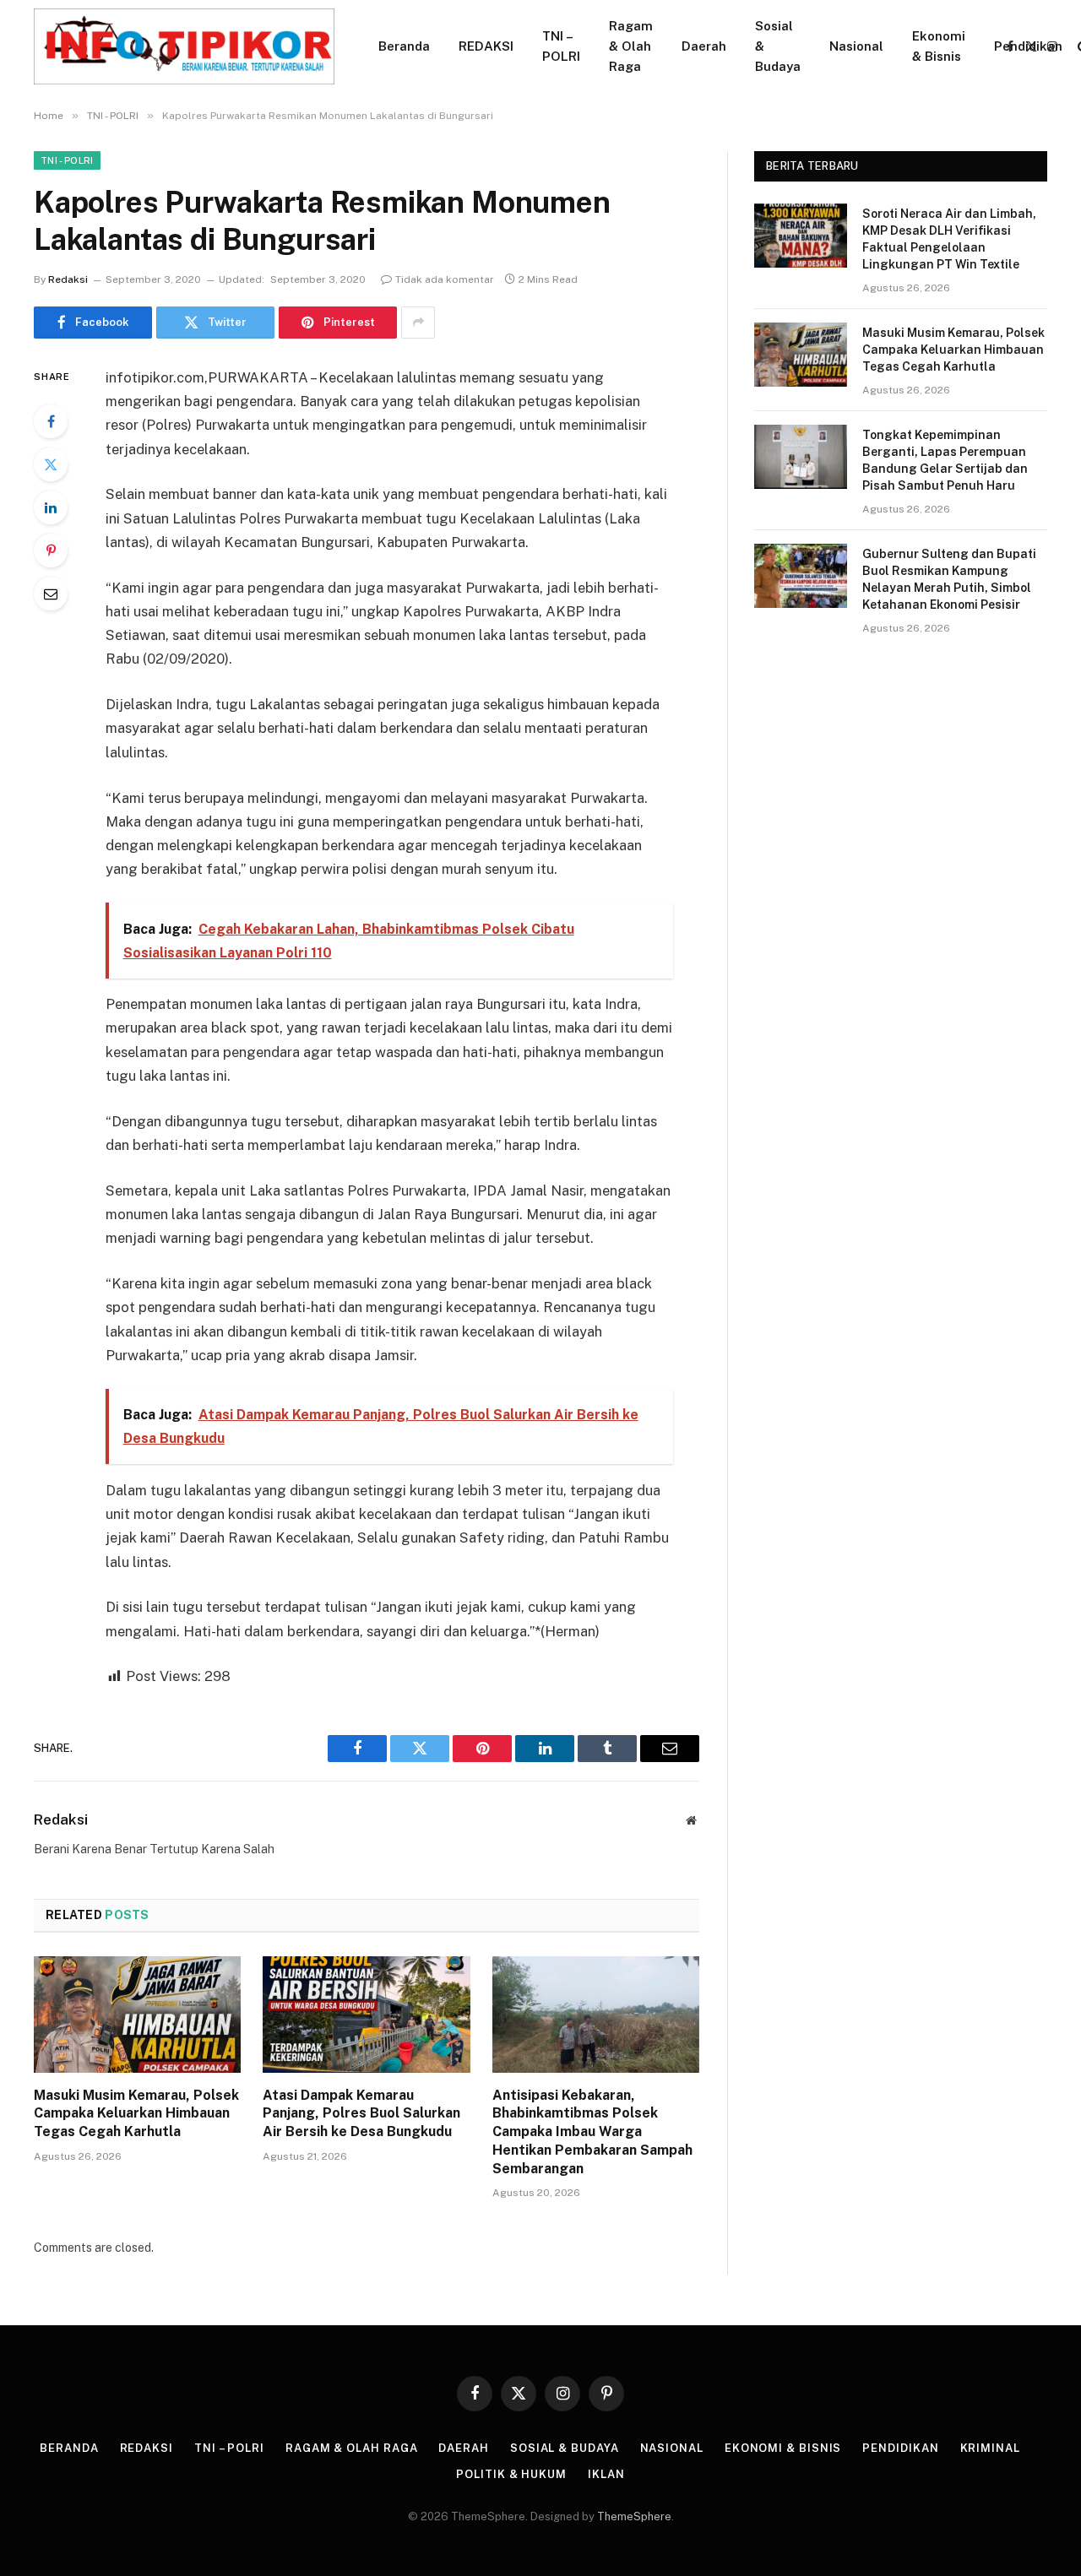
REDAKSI (486, 46)
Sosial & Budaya (778, 46)
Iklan (606, 2474)
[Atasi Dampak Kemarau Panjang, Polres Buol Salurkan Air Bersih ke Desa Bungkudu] (366, 2015)
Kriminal (990, 2448)
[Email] (51, 594)
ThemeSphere (634, 2516)
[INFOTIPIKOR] (184, 46)
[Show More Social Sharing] (418, 323)
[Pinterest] (51, 550)
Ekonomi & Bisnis (939, 46)
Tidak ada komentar (445, 279)
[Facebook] (51, 421)
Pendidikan (1028, 46)
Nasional (856, 46)
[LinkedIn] (51, 507)
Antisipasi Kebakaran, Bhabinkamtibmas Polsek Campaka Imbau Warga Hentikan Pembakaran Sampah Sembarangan (592, 2132)
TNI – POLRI (561, 46)
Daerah (704, 46)
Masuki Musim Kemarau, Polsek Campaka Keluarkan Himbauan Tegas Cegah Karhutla (136, 2114)
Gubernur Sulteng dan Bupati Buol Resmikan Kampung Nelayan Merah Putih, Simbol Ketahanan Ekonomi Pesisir (949, 579)
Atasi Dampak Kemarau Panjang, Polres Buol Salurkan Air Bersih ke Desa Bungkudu (361, 2114)
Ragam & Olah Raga (631, 46)
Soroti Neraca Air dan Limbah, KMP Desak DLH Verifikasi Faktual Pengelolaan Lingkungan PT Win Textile (949, 239)
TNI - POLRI (67, 160)
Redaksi (68, 279)
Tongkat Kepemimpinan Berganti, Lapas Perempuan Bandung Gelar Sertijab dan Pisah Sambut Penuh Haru (945, 460)
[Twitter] (51, 464)
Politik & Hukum (511, 2474)
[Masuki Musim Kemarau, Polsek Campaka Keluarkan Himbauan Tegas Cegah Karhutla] (137, 2015)
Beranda (404, 46)
